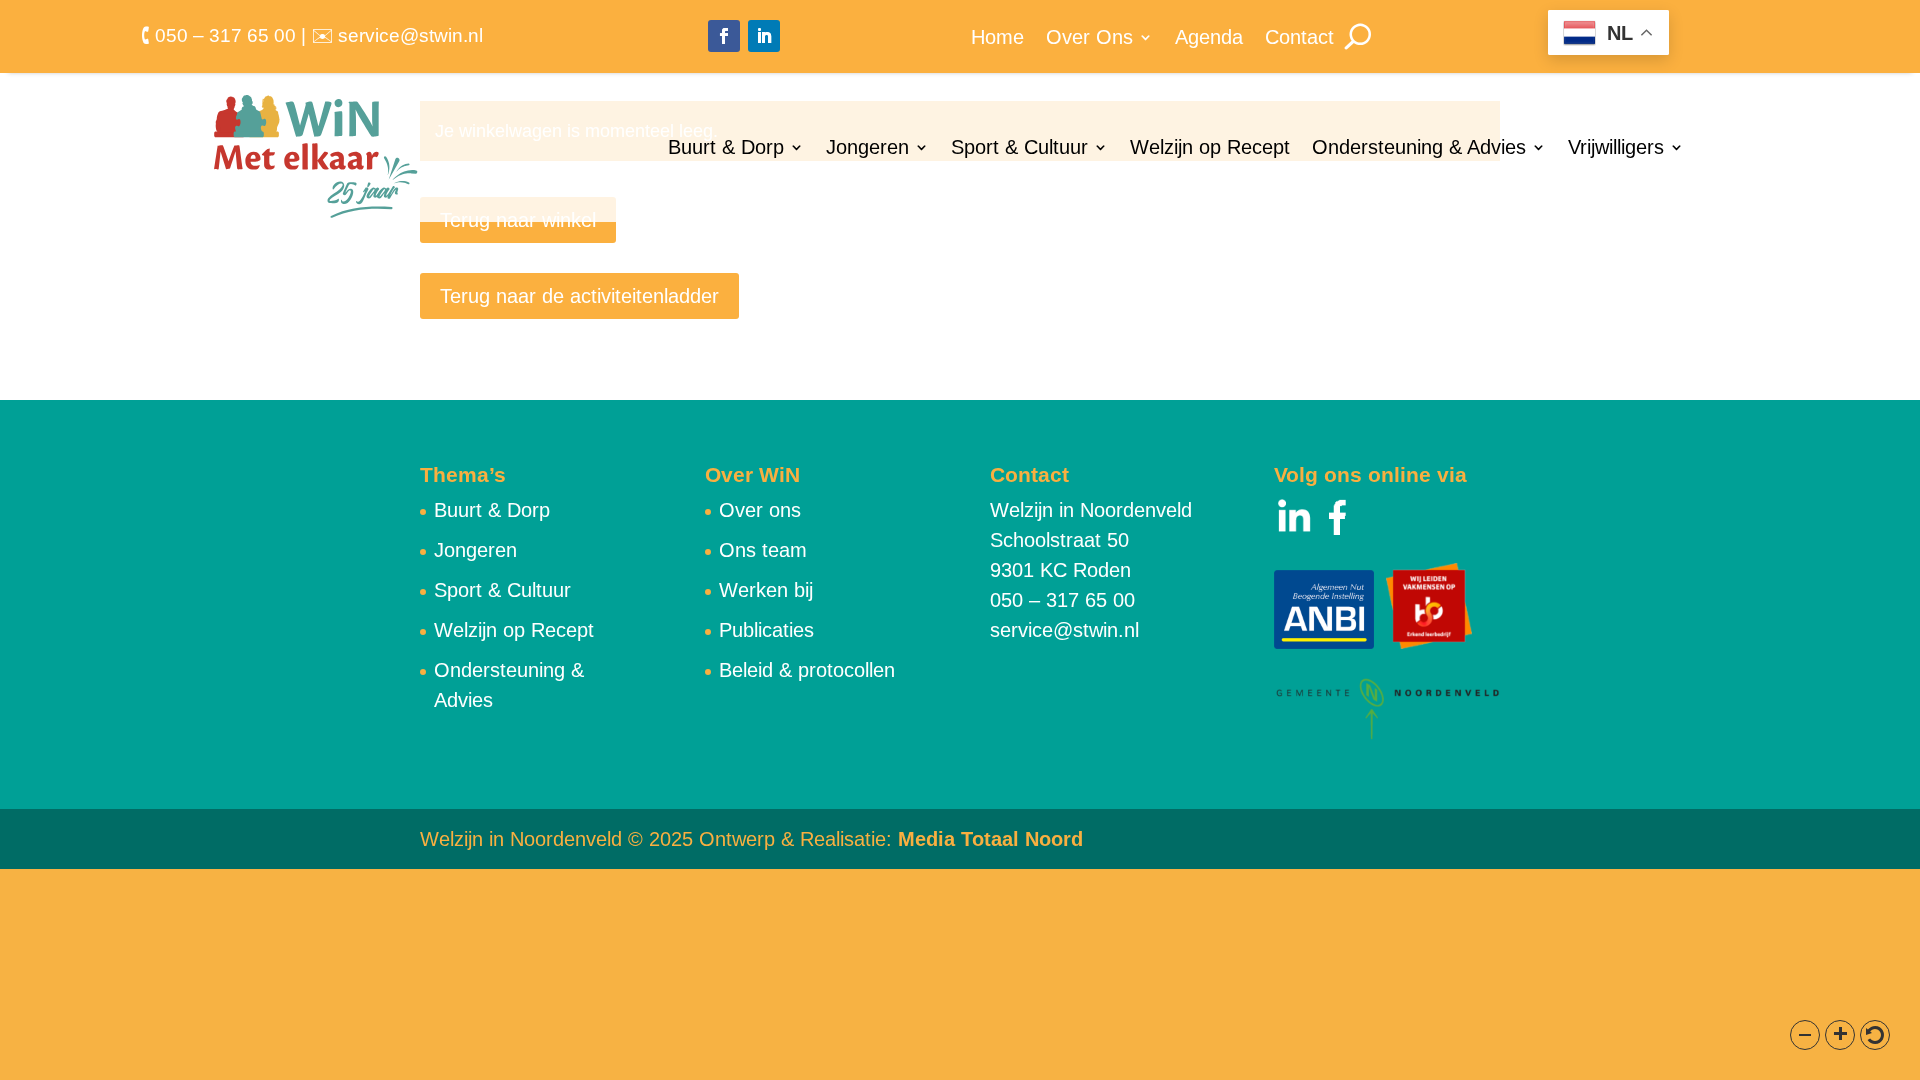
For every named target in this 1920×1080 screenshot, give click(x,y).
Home (997, 39)
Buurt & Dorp (726, 149)
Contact (1299, 39)
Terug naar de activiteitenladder (579, 296)
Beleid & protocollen (807, 670)
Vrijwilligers (1616, 149)
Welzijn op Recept (1210, 149)
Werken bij (766, 590)
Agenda (1209, 39)
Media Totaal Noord (990, 839)
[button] (1805, 1035)
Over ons (760, 510)
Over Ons (1089, 39)
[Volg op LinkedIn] (764, 36)
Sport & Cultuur (1019, 149)
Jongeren (867, 149)
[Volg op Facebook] (724, 36)
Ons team (763, 550)
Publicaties (766, 630)
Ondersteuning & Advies (1419, 149)
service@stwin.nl (1064, 630)
